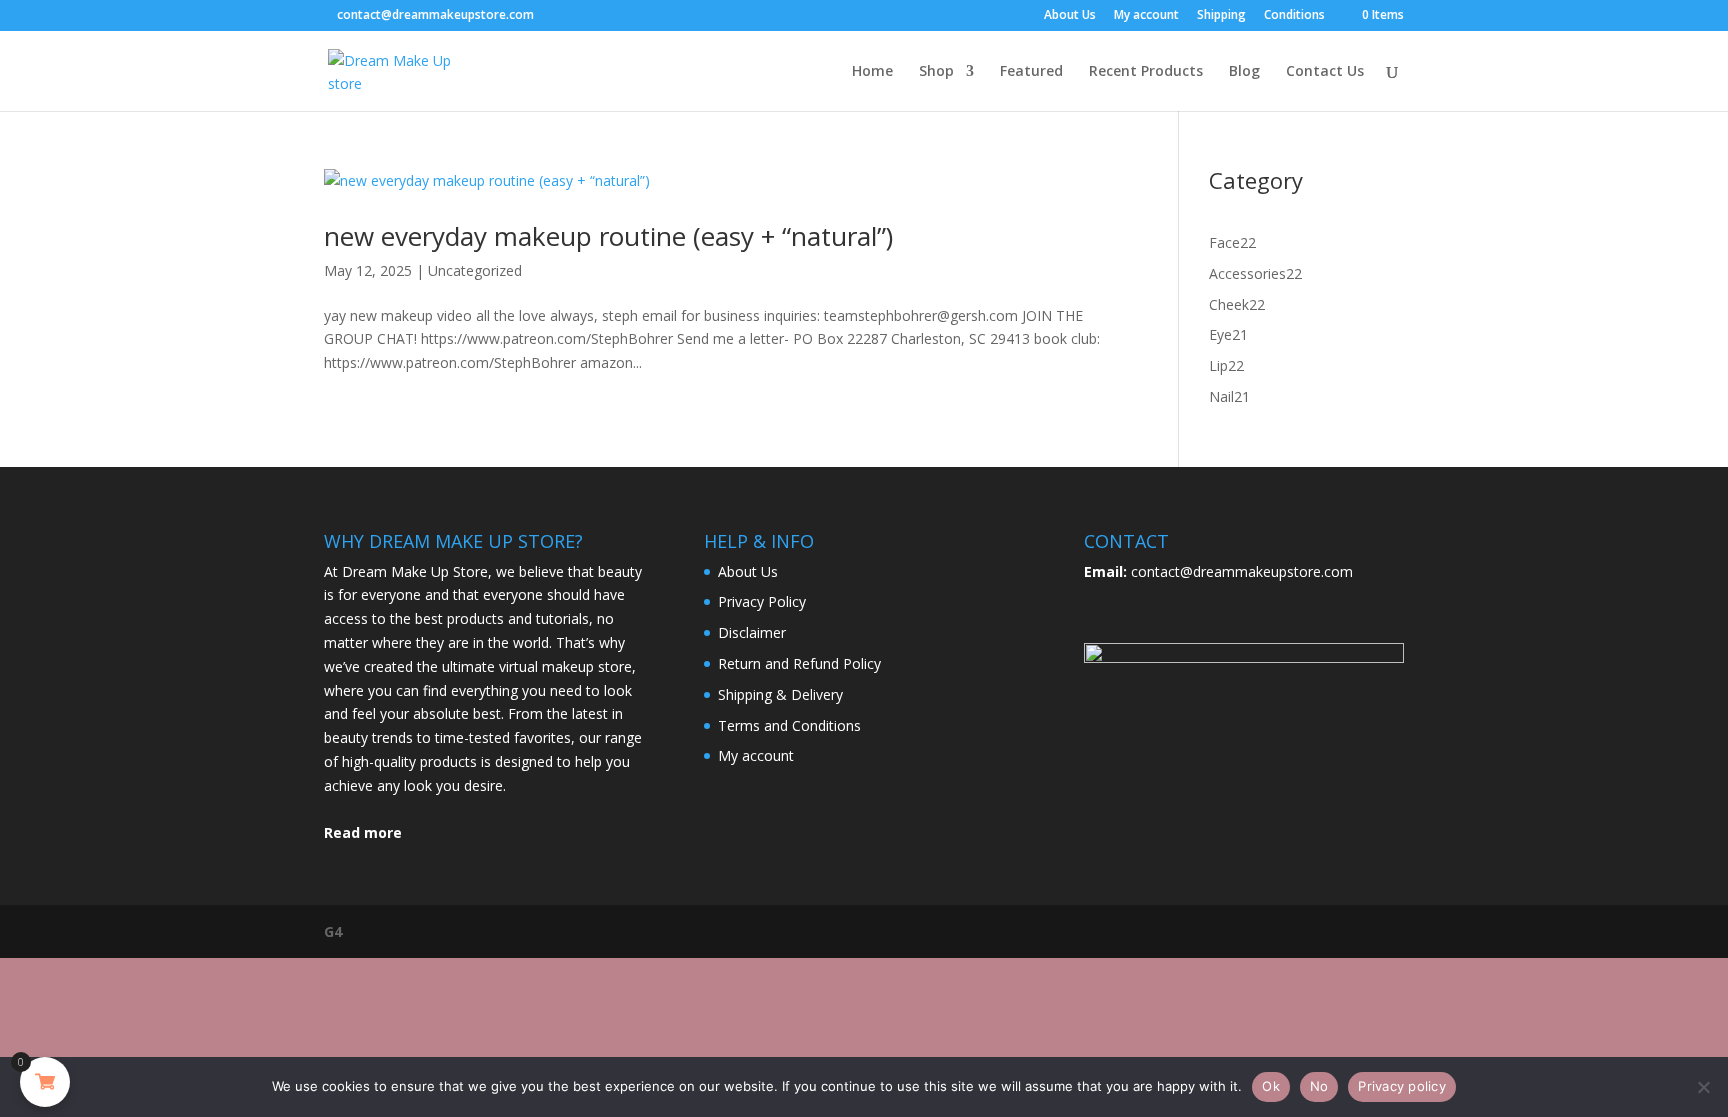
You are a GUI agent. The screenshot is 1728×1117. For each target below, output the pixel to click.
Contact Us (1325, 72)
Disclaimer (752, 632)
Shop (936, 72)
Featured (1031, 72)
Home (872, 72)
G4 (333, 931)
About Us (1070, 16)
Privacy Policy (762, 601)
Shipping (1221, 16)
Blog (1244, 72)
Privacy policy (1402, 1086)
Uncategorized (475, 270)
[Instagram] (569, 14)
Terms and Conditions (789, 725)
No (1319, 1086)
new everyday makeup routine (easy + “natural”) (608, 236)
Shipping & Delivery (780, 694)
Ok (1271, 1086)
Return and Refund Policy (799, 663)
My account (1146, 16)
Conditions (1294, 16)
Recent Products (1146, 72)
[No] (1703, 1087)
